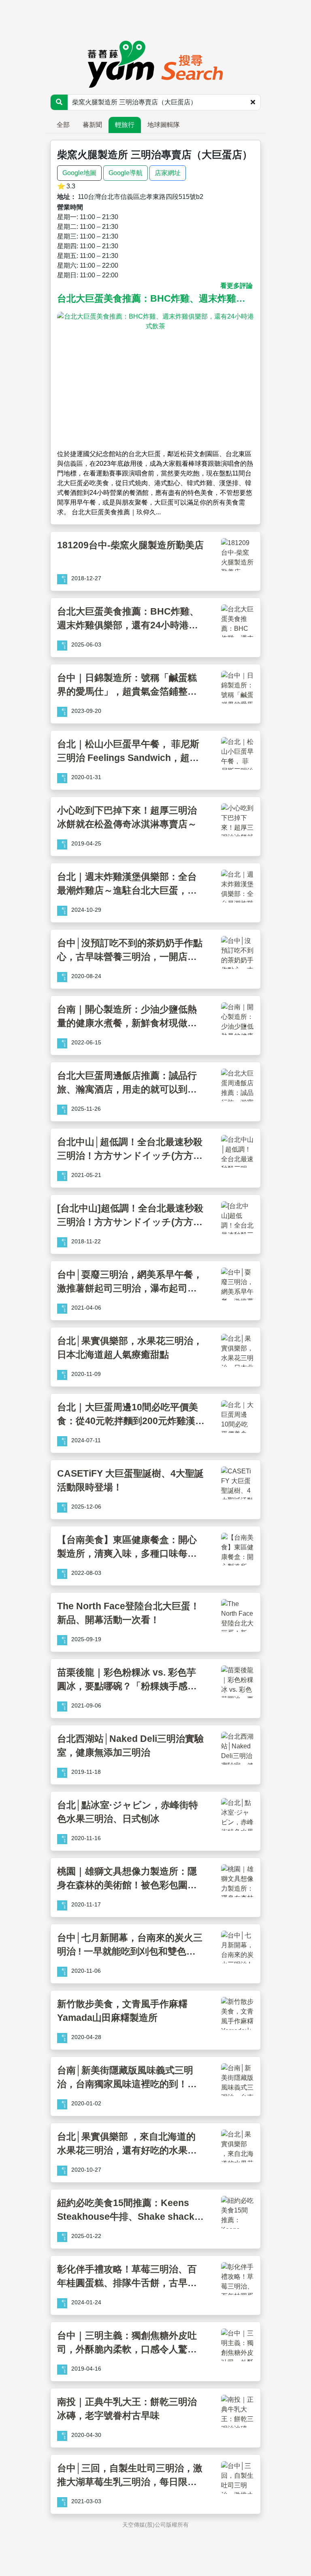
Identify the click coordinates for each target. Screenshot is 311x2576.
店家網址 (168, 173)
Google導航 (126, 173)
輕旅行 (125, 125)
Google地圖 (79, 173)
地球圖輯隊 (164, 125)
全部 (63, 125)
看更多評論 (236, 286)
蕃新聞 (92, 125)
